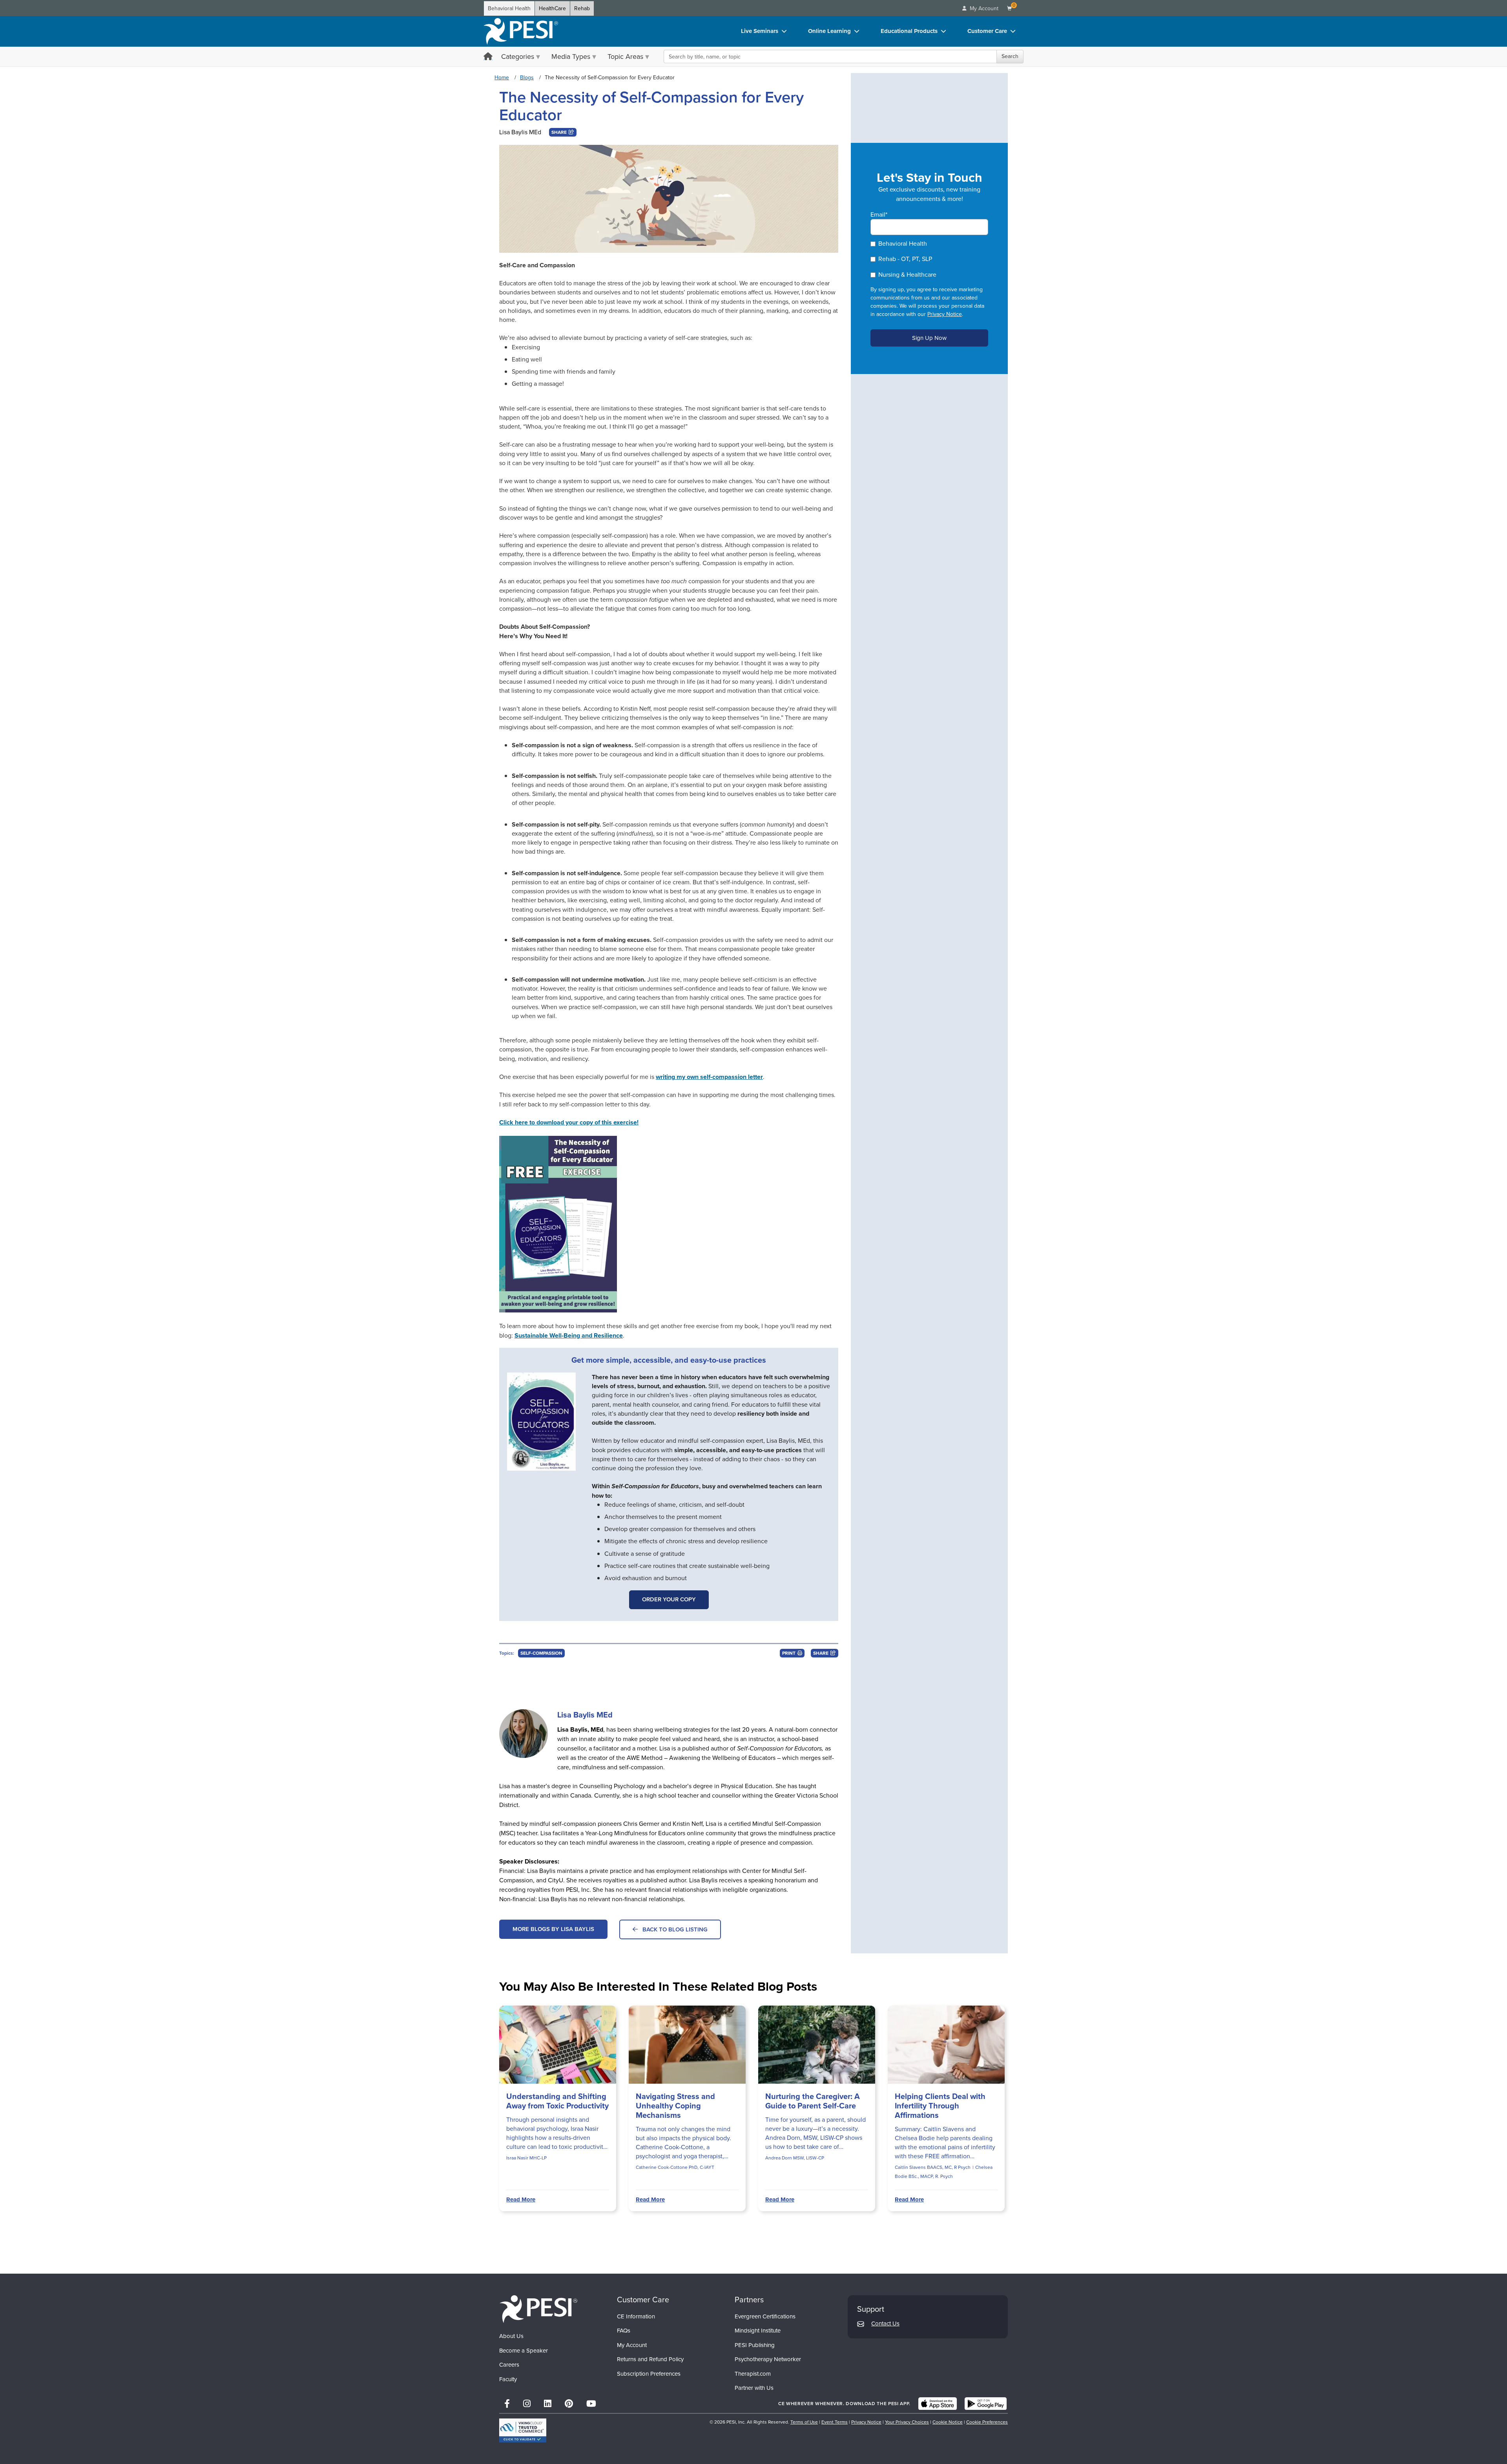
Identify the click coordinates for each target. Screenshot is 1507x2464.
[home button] (488, 57)
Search (1010, 56)
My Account (632, 2345)
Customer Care (987, 31)
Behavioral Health (509, 8)
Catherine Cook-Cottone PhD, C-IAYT (675, 2167)
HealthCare (552, 8)
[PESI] (538, 2309)
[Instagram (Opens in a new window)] (527, 2404)
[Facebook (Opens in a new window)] (507, 2404)
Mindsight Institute (758, 2331)
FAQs (624, 2331)
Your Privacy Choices (907, 2422)
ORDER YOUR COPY (669, 1599)
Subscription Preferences (649, 2374)
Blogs (527, 78)
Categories (518, 57)
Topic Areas (625, 57)
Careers (509, 2365)
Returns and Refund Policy (650, 2359)
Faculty (508, 2379)
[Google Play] (986, 2404)
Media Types (571, 57)
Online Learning (829, 31)
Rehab (582, 8)
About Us (511, 2336)
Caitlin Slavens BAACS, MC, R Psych (933, 2167)
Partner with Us (754, 2388)
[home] (521, 31)
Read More (521, 2199)
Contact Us (885, 2323)
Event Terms (835, 2422)
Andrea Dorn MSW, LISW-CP (795, 2158)
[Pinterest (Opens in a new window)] (569, 2404)
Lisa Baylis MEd (520, 132)
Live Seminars (760, 31)
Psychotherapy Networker (768, 2359)
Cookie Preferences (987, 2422)
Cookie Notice (948, 2422)
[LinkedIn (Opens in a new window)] (548, 2404)
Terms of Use (804, 2422)
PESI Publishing (755, 2345)
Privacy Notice (945, 314)
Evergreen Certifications (765, 2316)
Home (502, 78)
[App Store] (938, 2404)
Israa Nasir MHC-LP (526, 2158)
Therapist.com (753, 2374)
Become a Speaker (524, 2351)
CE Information (636, 2316)
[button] (563, 132)
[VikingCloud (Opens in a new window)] (523, 2430)
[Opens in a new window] (546, 1422)
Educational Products (909, 31)
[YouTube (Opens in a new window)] (591, 2404)
